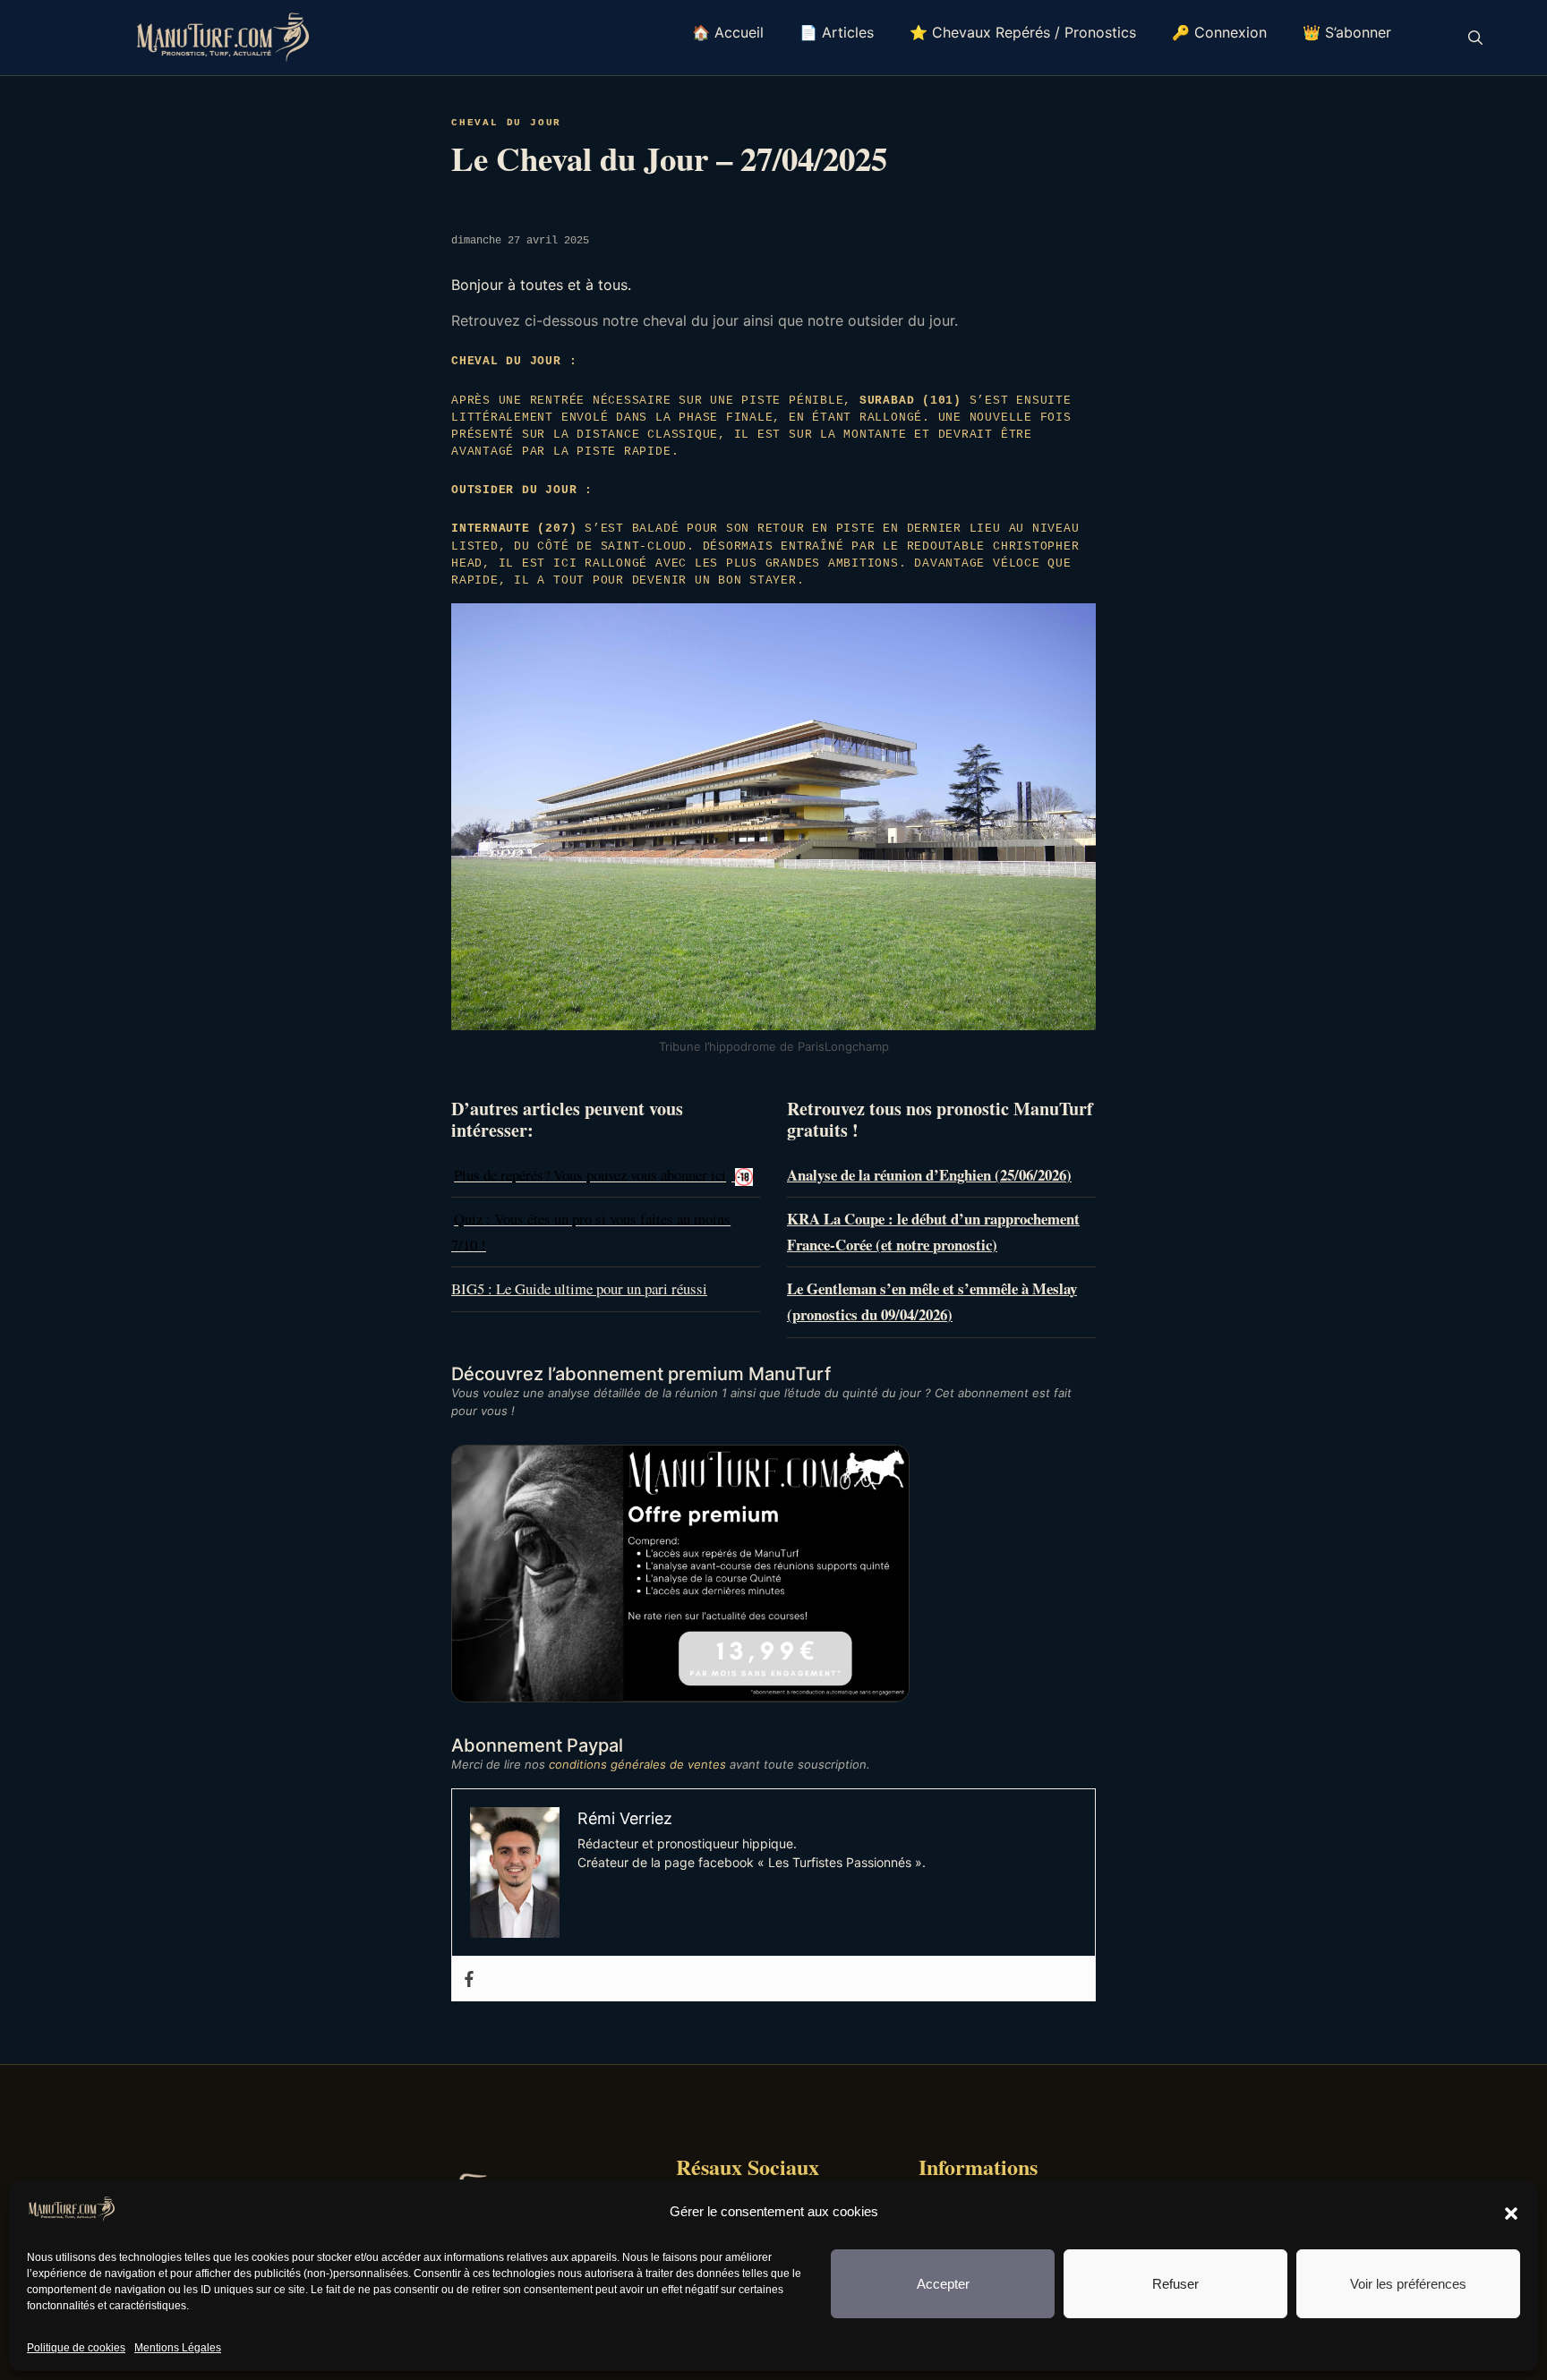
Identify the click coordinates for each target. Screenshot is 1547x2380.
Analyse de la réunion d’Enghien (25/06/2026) (929, 1175)
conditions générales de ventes (637, 1764)
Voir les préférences (1408, 2284)
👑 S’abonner (1347, 32)
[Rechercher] (1475, 38)
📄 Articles (837, 32)
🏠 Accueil (728, 32)
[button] (1511, 2213)
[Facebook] (469, 1979)
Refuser (1175, 2284)
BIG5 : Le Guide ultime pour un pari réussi (579, 1288)
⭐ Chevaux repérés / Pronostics (1023, 32)
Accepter (943, 2284)
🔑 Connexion (1219, 32)
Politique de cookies (76, 2348)
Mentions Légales (178, 2348)
